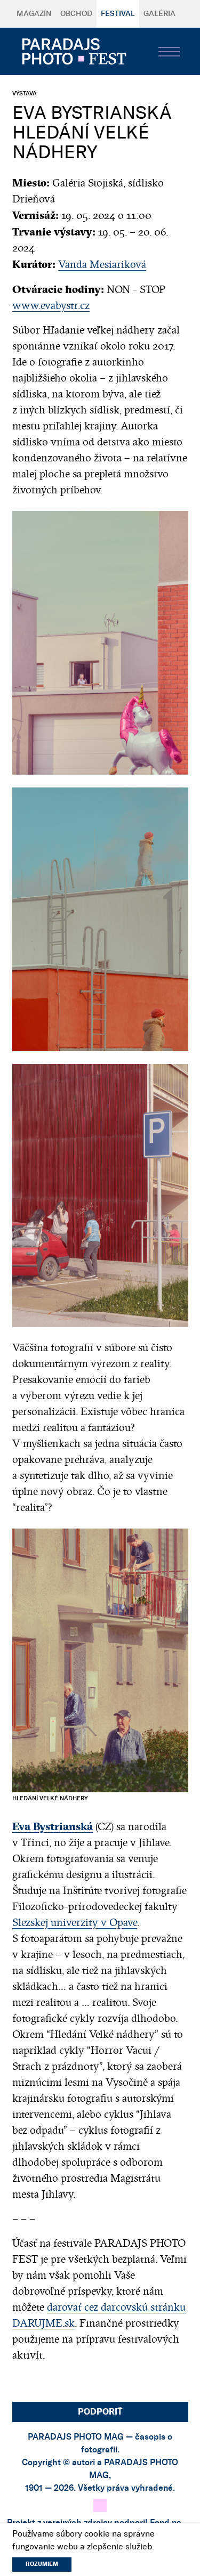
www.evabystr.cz (51, 306)
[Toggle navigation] (169, 52)
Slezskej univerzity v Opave (75, 1923)
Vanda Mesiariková (102, 265)
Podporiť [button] (100, 2412)
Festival (118, 14)
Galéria (159, 14)
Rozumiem (42, 2564)
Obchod (76, 14)
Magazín (34, 14)
